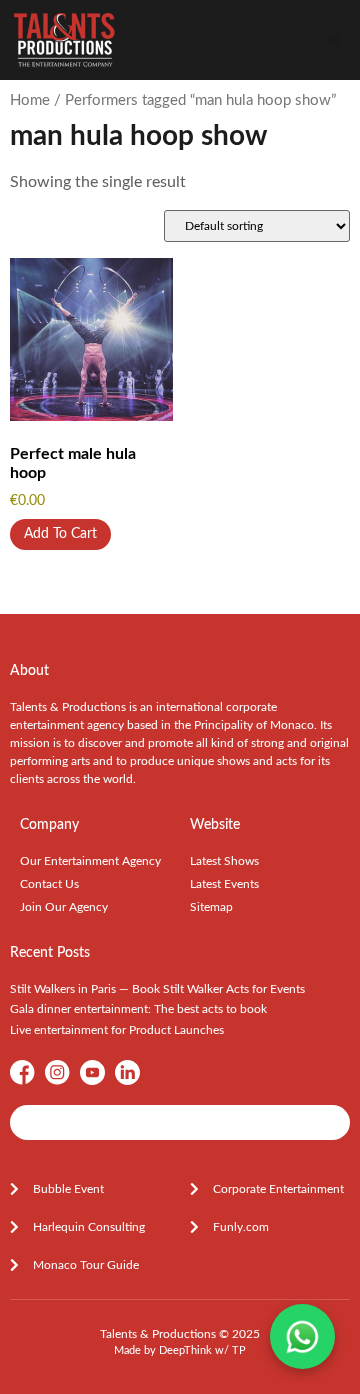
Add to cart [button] (60, 534)
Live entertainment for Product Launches (117, 1030)
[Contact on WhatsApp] (302, 1336)
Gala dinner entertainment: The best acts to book (138, 1009)
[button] (334, 40)
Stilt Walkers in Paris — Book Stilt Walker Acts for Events (157, 989)
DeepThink (185, 1350)
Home (30, 100)
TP (239, 1350)
